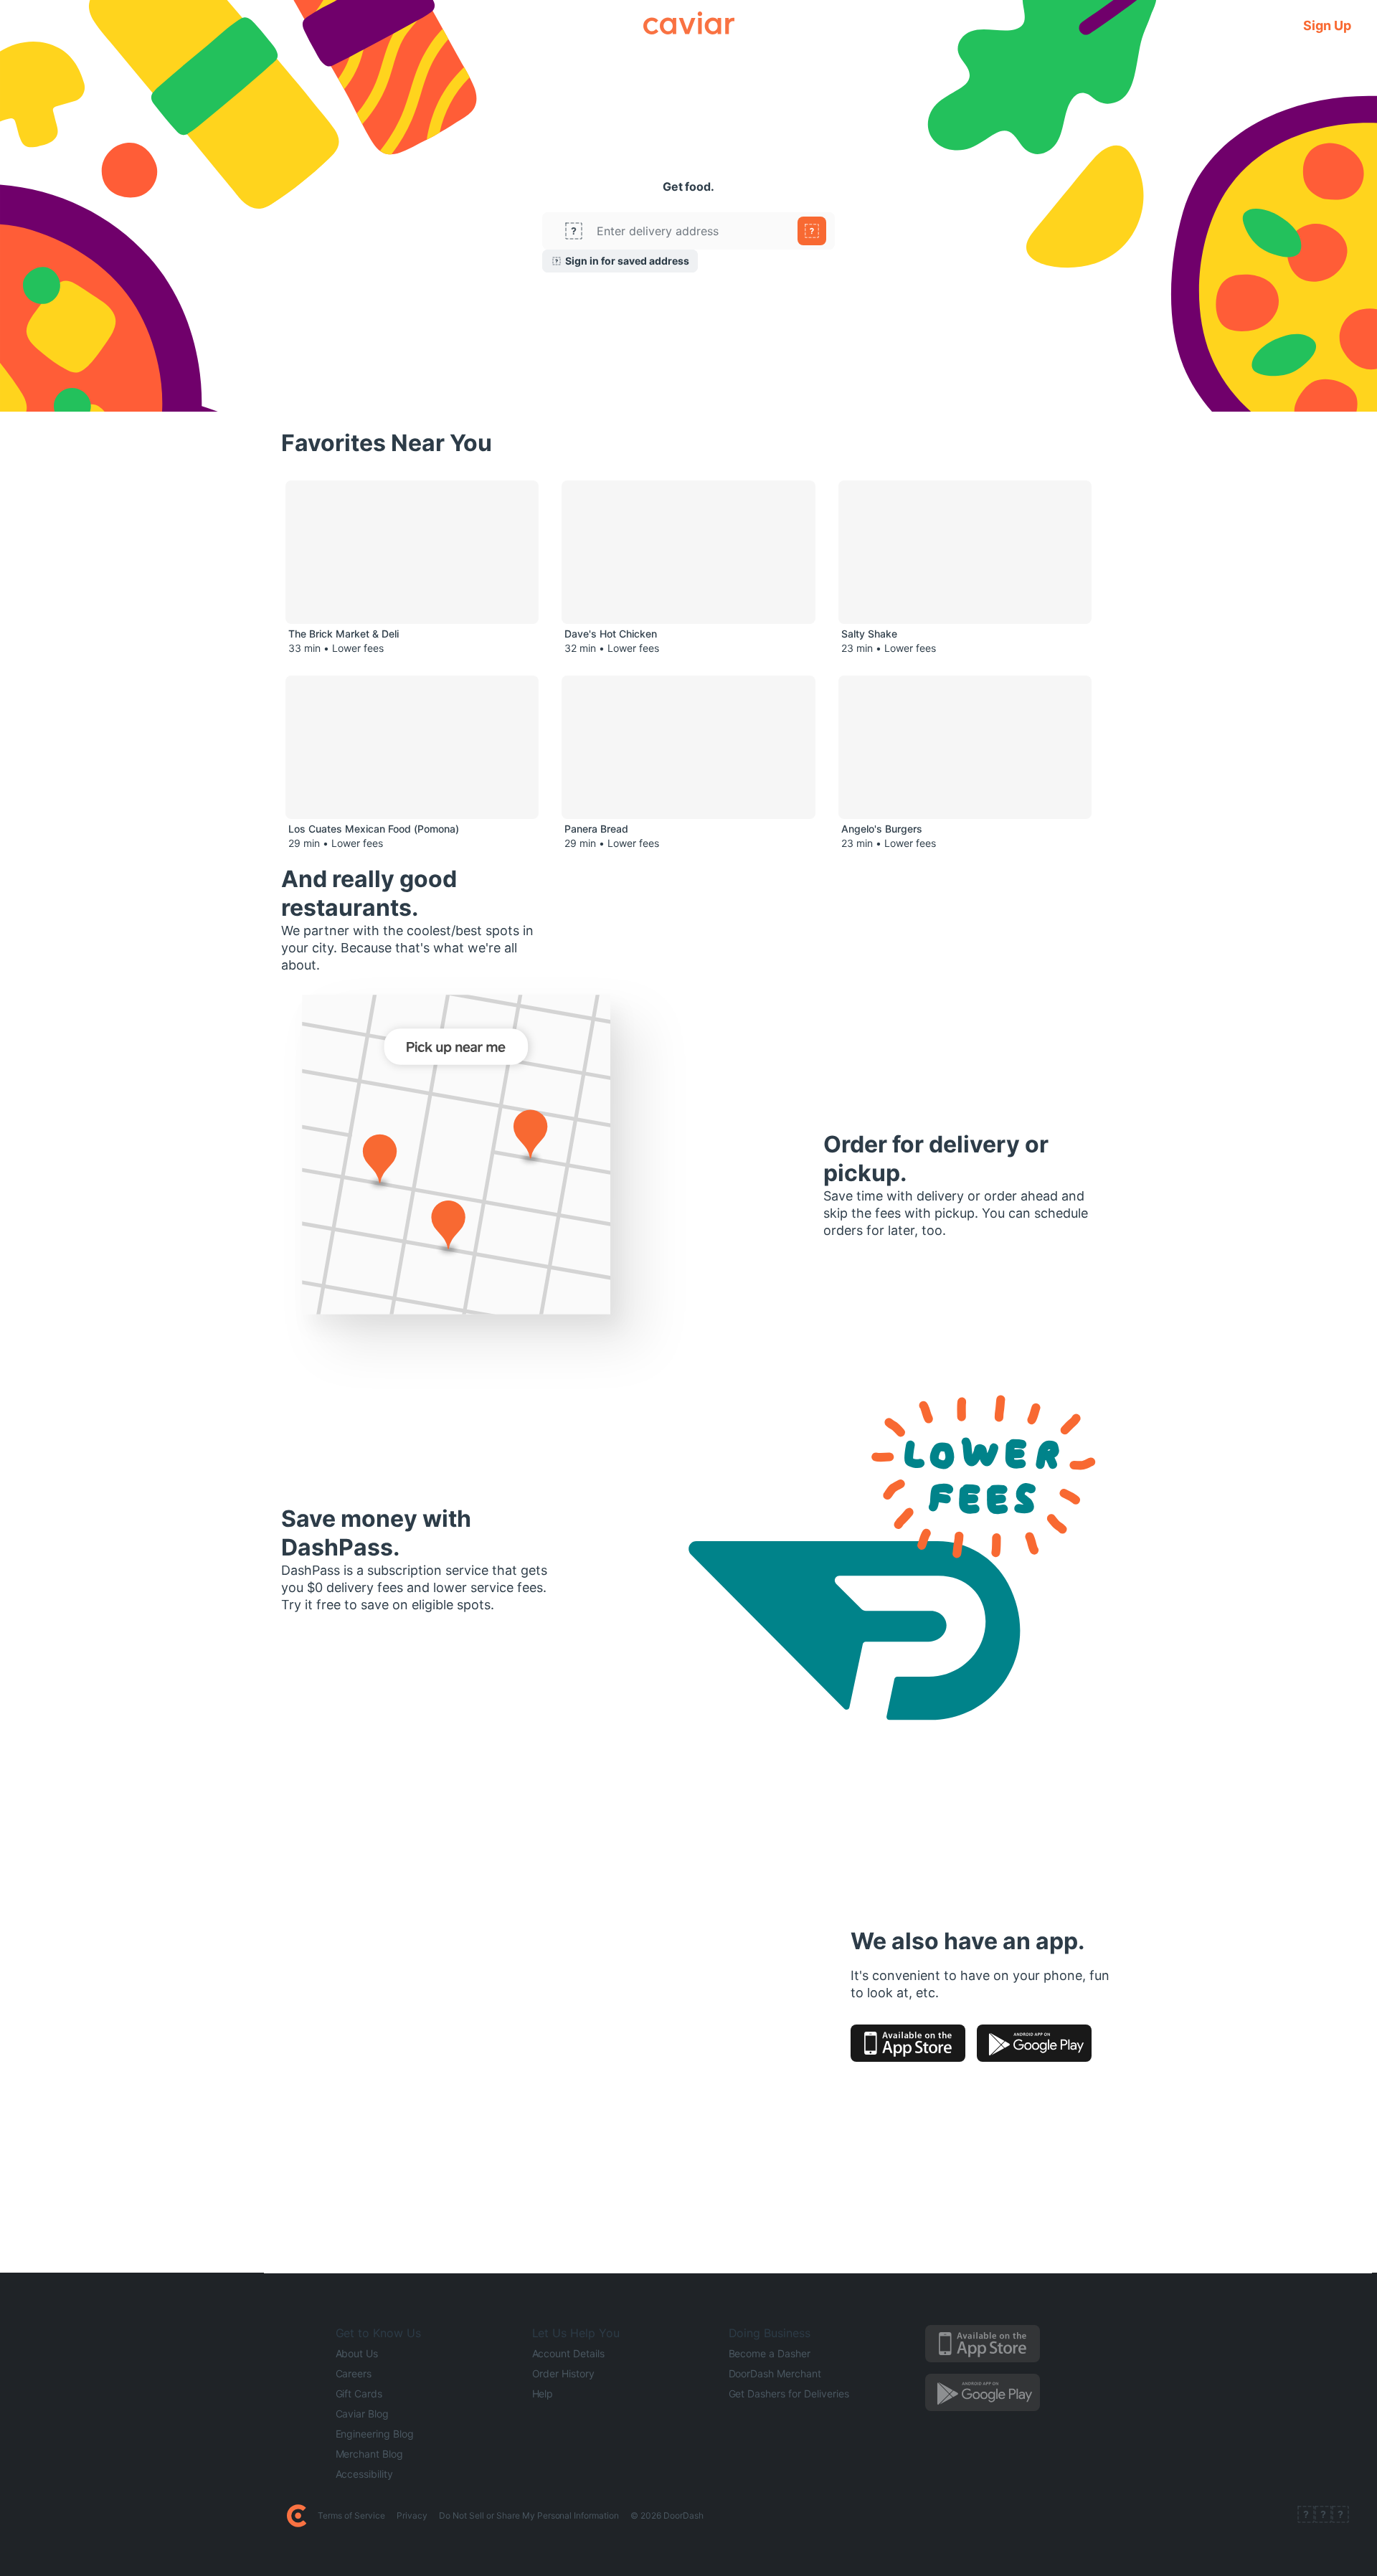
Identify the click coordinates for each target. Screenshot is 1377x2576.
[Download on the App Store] (908, 2043)
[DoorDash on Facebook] (1306, 2516)
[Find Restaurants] (812, 231)
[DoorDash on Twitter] (1323, 2516)
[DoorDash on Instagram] (1340, 2516)
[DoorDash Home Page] (297, 2516)
